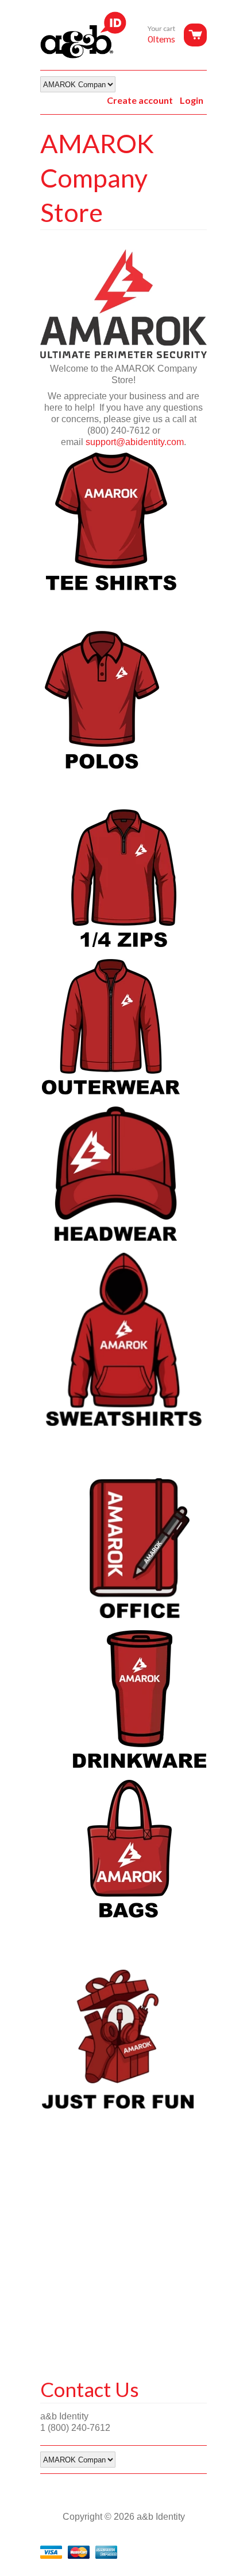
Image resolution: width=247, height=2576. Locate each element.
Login (192, 100)
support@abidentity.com (135, 442)
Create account (140, 100)
